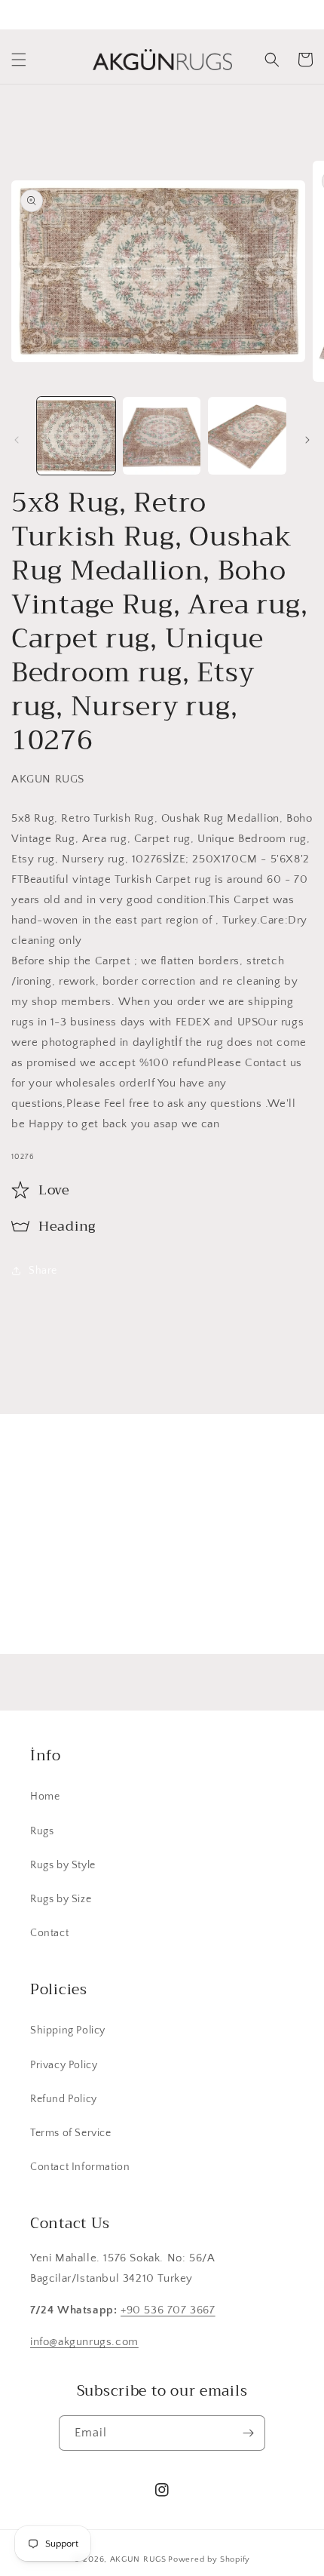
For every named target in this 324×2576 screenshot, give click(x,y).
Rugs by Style (63, 1865)
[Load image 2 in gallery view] (162, 436)
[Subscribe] (277, 1607)
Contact (49, 1933)
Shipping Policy (68, 2030)
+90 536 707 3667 (168, 2310)
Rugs (42, 1831)
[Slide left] (17, 440)
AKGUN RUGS (138, 2559)
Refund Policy (64, 2099)
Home (45, 1797)
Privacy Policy (64, 2065)
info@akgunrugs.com (84, 2342)
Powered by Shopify (209, 2559)
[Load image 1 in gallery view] (76, 436)
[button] (19, 60)
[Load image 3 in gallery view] (247, 436)
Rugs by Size (61, 1899)
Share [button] (43, 1271)
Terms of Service (71, 2133)
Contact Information (80, 2167)
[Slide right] (307, 440)
